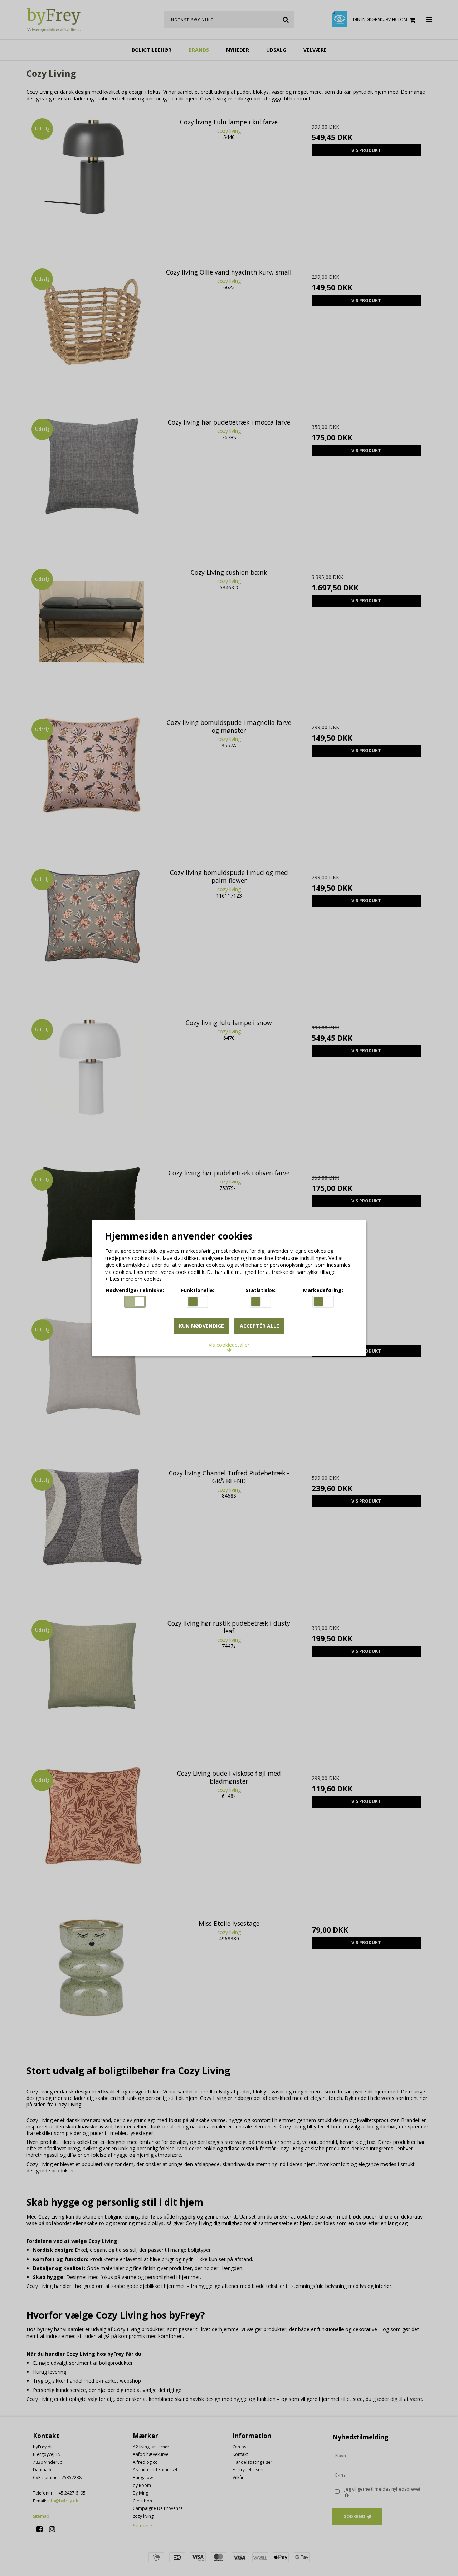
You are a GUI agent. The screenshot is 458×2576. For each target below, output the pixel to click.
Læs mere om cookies (135, 1279)
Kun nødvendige (201, 1326)
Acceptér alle (259, 1326)
